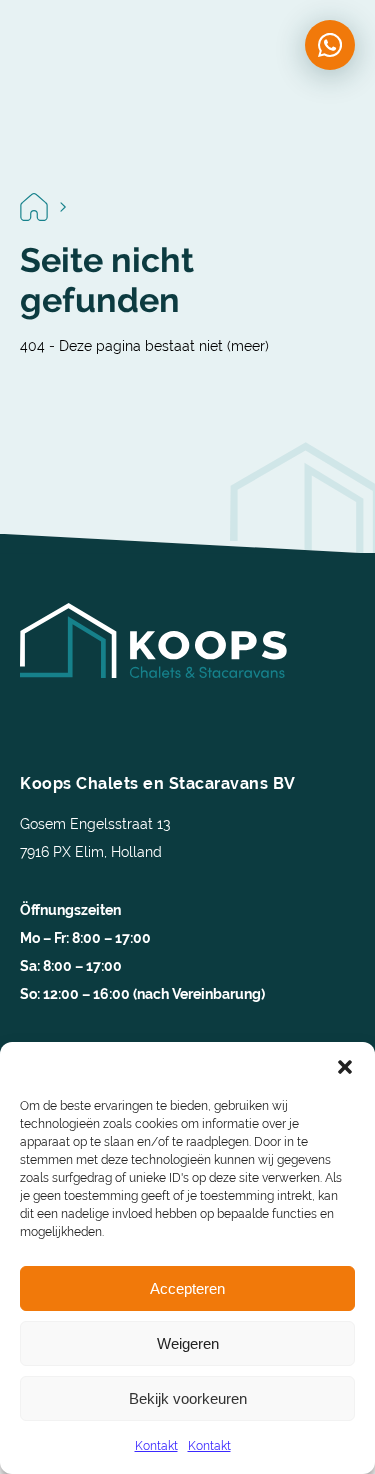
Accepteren (187, 1288)
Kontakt (156, 1446)
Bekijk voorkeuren (188, 1398)
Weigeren (188, 1343)
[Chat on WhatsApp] (330, 45)
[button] (345, 1067)
